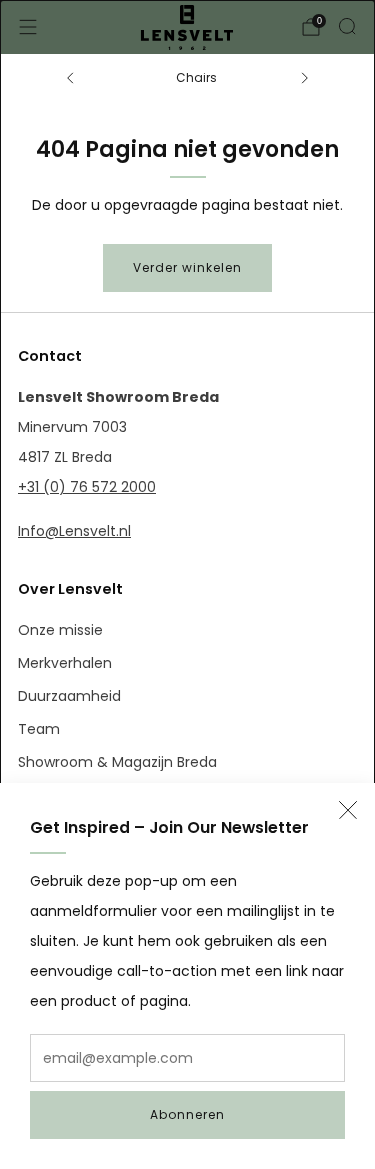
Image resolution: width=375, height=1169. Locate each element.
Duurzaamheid (69, 696)
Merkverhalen (65, 663)
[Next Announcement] (305, 78)
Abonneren (187, 1114)
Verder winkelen (187, 267)
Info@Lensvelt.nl (74, 531)
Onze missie (60, 630)
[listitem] (187, 78)
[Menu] (28, 27)
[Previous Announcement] (70, 78)
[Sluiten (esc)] (348, 810)
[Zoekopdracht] (347, 26)
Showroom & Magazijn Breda (117, 762)
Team (39, 729)
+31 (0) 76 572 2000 (87, 487)
